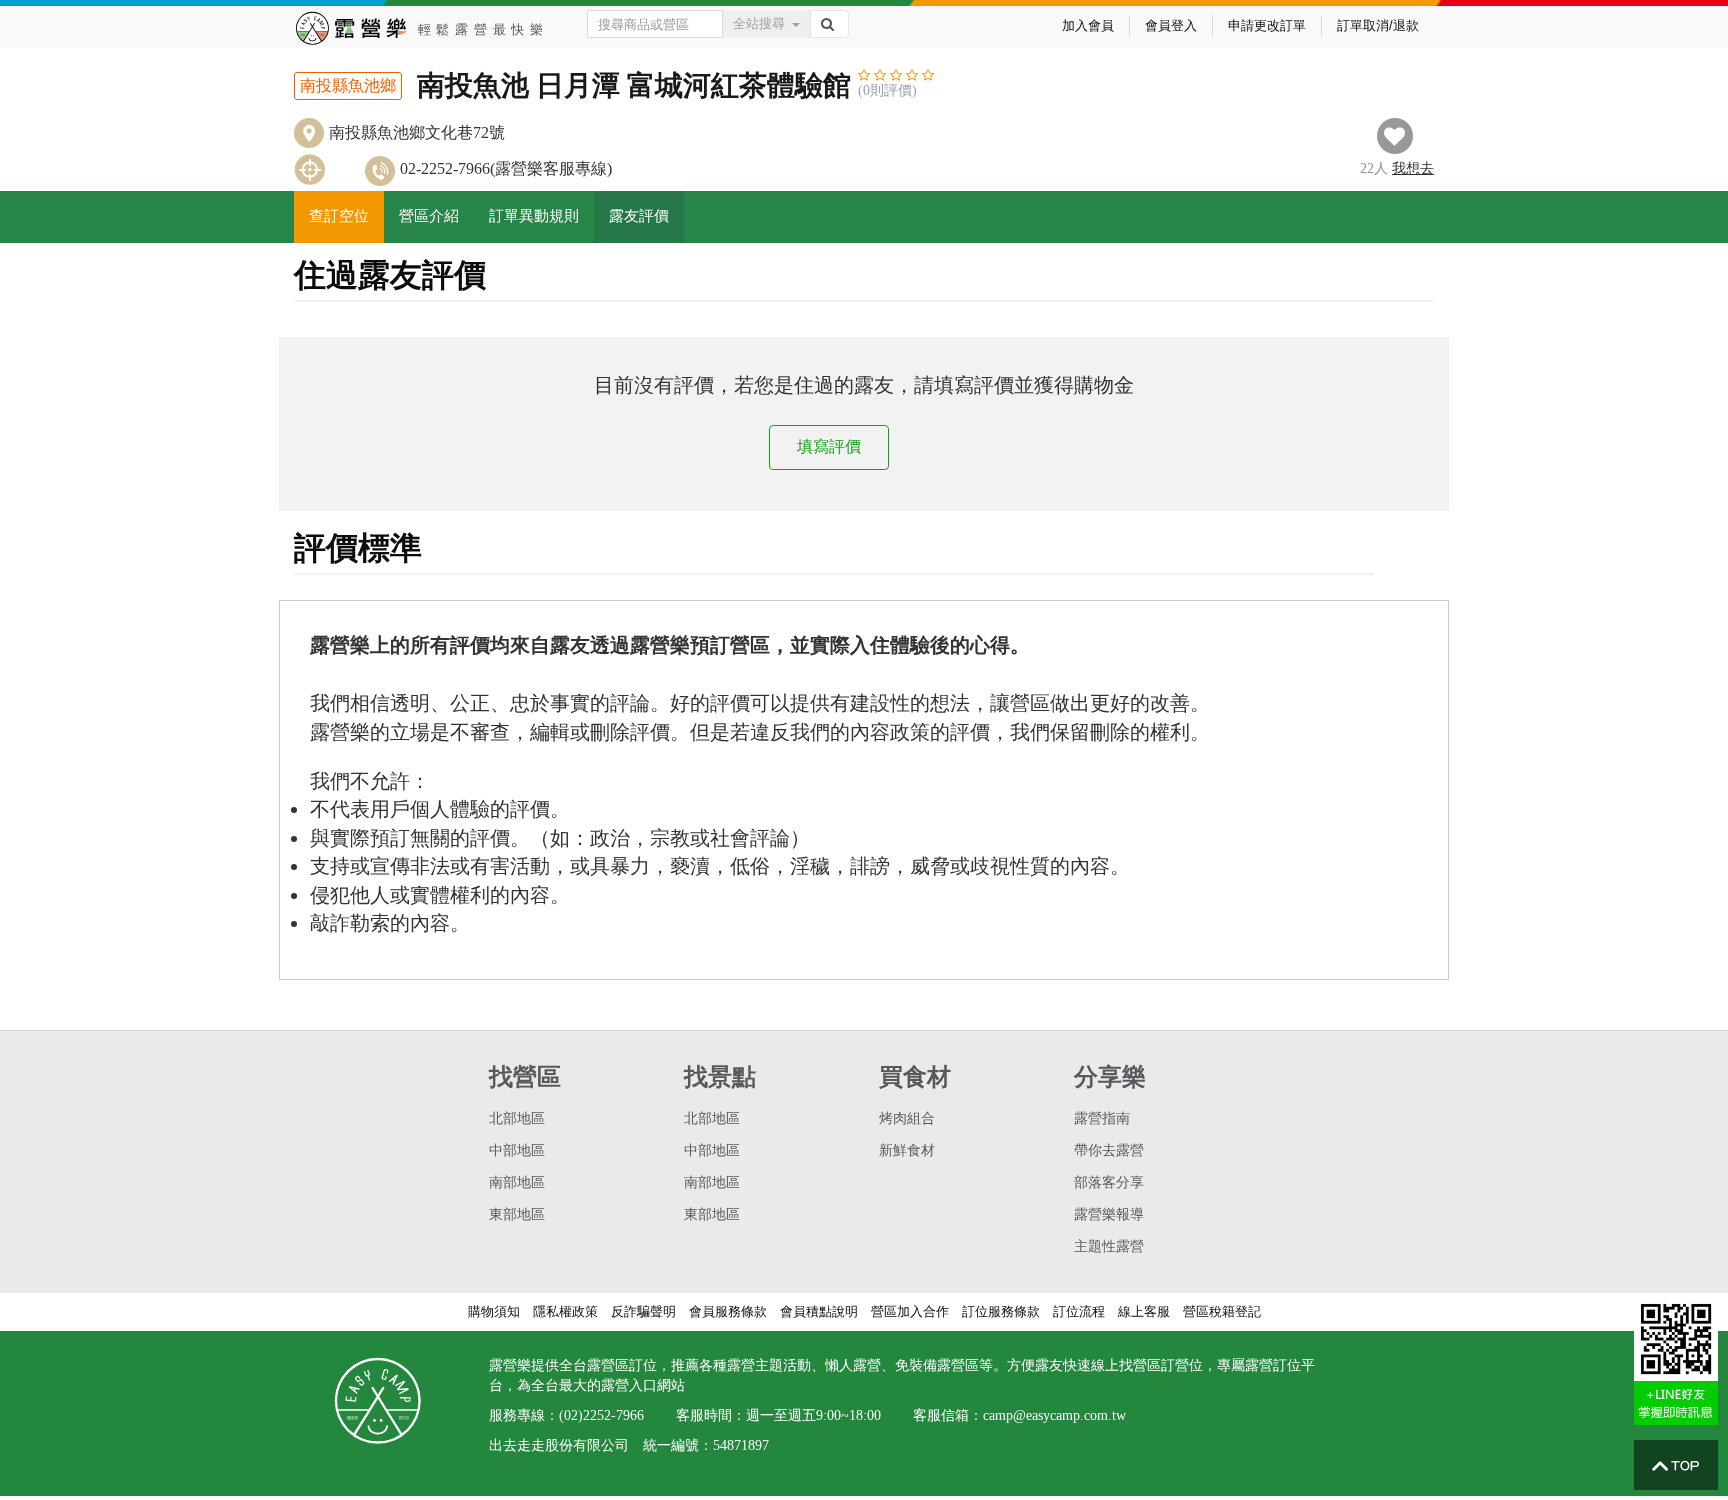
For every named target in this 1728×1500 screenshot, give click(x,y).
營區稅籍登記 (1222, 1311)
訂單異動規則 (534, 216)
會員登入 (1171, 25)
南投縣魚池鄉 (348, 85)
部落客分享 (1109, 1182)
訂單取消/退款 (1378, 25)
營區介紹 (429, 216)
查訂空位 (339, 216)
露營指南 (1102, 1118)
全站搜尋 (759, 23)
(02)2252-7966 (601, 1415)
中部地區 (517, 1150)
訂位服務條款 (1001, 1311)
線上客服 (1144, 1311)
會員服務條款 (728, 1311)
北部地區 (517, 1118)
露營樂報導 (1109, 1214)
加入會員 (1088, 25)
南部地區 (517, 1182)
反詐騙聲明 (643, 1311)
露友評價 (639, 216)
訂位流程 (1079, 1311)
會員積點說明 (819, 1311)
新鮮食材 (907, 1150)
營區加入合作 (910, 1311)
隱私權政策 (565, 1311)
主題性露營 (1109, 1246)
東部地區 (517, 1214)
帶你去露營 (1109, 1150)
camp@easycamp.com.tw (1054, 1415)
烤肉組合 (907, 1118)
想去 (1413, 168)
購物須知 (494, 1311)
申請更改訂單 (1267, 25)
